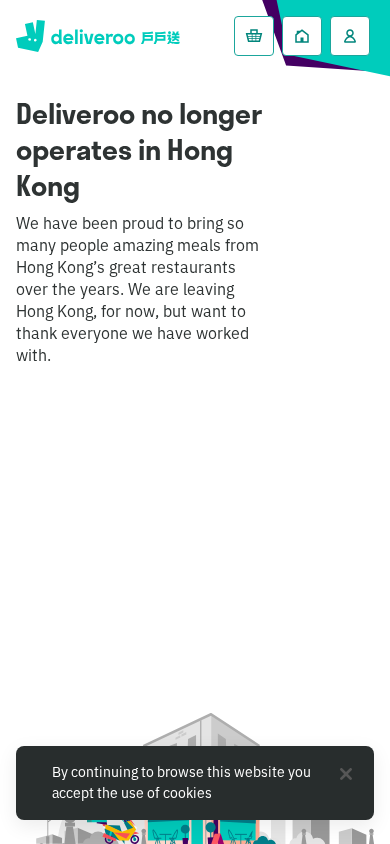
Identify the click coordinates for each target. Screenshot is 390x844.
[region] (195, 783)
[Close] (346, 774)
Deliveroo (98, 36)
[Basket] (254, 36)
